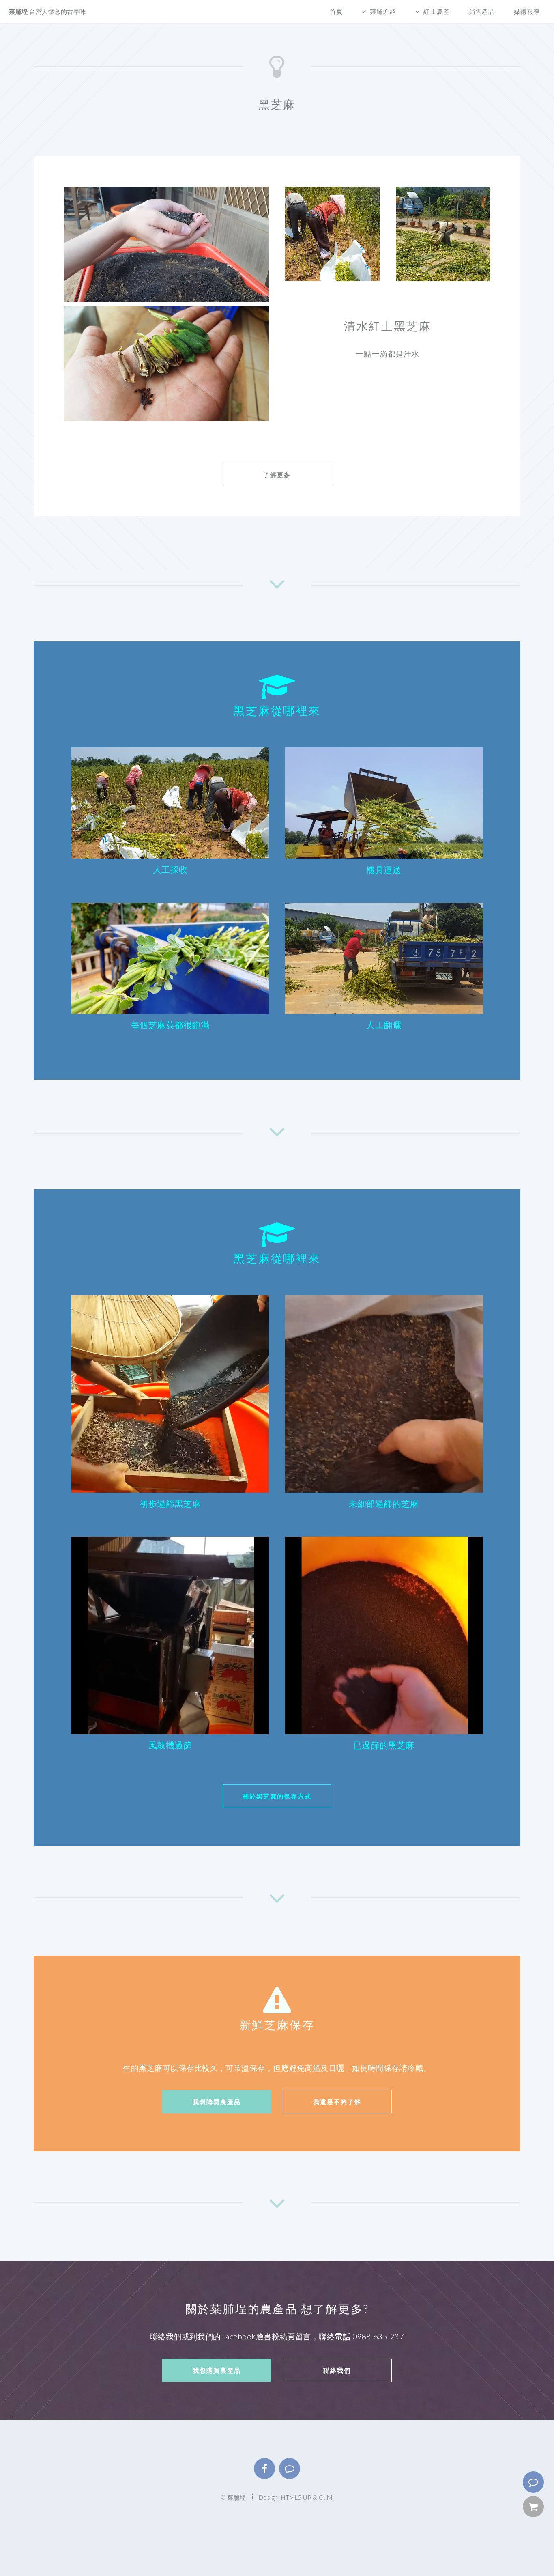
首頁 (336, 11)
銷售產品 (482, 11)
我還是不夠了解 (337, 2102)
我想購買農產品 (217, 2102)
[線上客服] (533, 2482)
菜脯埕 (47, 11)
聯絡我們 (337, 2370)
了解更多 (277, 475)
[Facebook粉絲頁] (264, 2468)
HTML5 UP (296, 2497)
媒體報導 (527, 11)
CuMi (326, 2497)
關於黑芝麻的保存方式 (277, 1796)
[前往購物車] (533, 2507)
